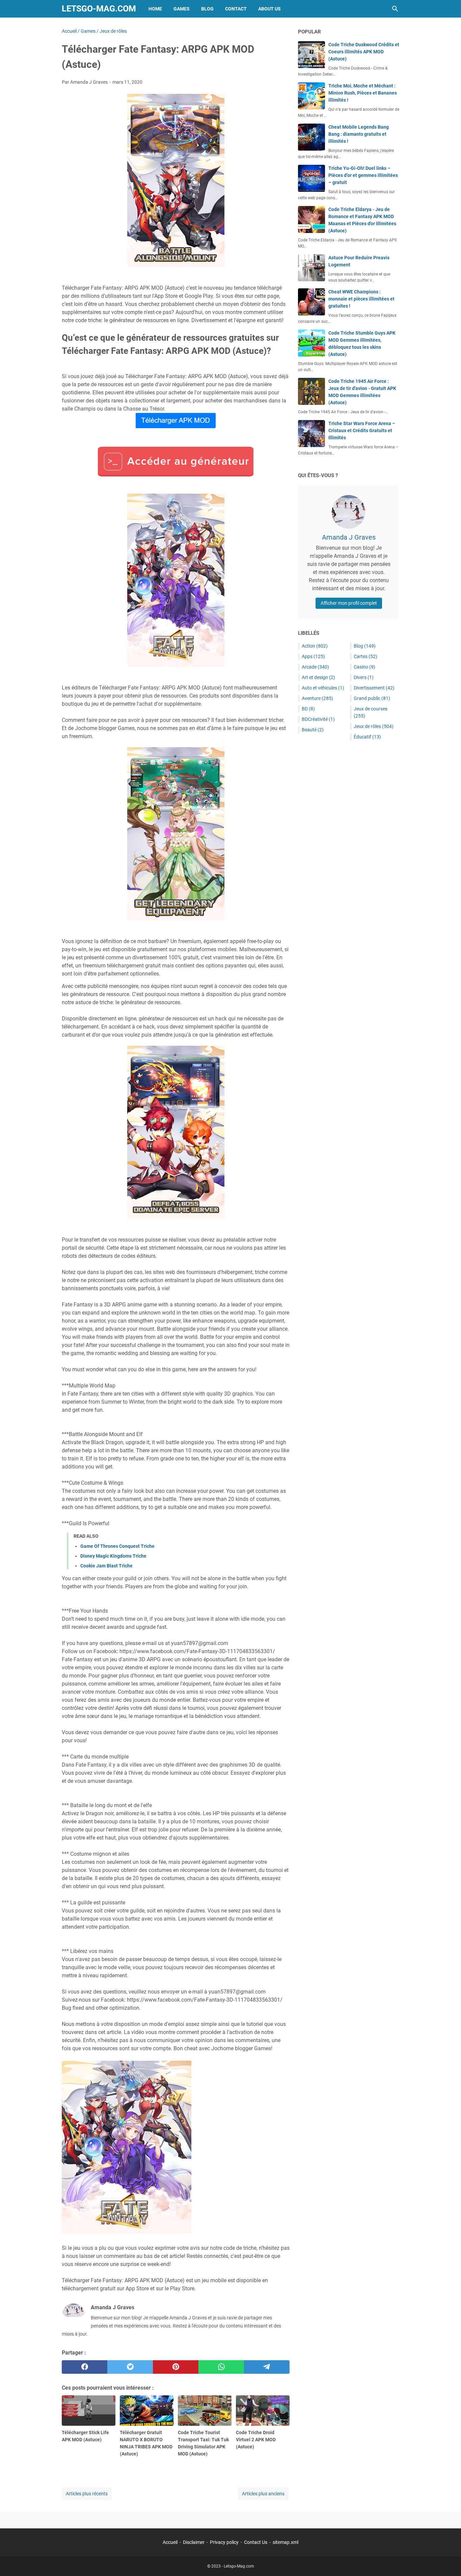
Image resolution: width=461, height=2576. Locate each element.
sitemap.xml (286, 2542)
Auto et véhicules (323, 688)
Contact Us (256, 2542)
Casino (364, 667)
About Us (269, 9)
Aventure (317, 698)
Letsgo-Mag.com (99, 9)
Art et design (318, 677)
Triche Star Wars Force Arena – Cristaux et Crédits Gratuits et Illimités (362, 431)
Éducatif (367, 737)
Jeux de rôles (374, 726)
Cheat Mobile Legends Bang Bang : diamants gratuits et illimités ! (359, 134)
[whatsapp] (221, 2367)
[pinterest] (176, 2367)
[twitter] (130, 2367)
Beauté (313, 730)
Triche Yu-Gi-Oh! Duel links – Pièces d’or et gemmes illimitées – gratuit (363, 175)
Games (182, 9)
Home (155, 9)
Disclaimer (194, 2542)
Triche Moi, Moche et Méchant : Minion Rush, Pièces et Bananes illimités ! (363, 93)
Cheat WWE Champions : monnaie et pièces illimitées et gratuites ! (361, 299)
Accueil (170, 2542)
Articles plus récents (87, 2494)
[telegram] (267, 2367)
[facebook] (85, 2367)
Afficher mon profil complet (349, 603)
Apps (313, 656)
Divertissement (374, 688)
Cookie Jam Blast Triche (106, 1566)
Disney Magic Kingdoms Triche (113, 1556)
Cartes (365, 656)
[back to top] (448, 2561)
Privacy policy (224, 2542)
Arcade (315, 667)
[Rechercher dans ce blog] (395, 9)
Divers (364, 677)
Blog (207, 9)
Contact (236, 9)
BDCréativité (318, 719)
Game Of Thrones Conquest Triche (117, 1546)
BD (308, 709)
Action (315, 646)
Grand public (372, 698)
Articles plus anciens (263, 2494)
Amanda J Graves (349, 537)
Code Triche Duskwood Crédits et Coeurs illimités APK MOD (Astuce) (364, 52)
